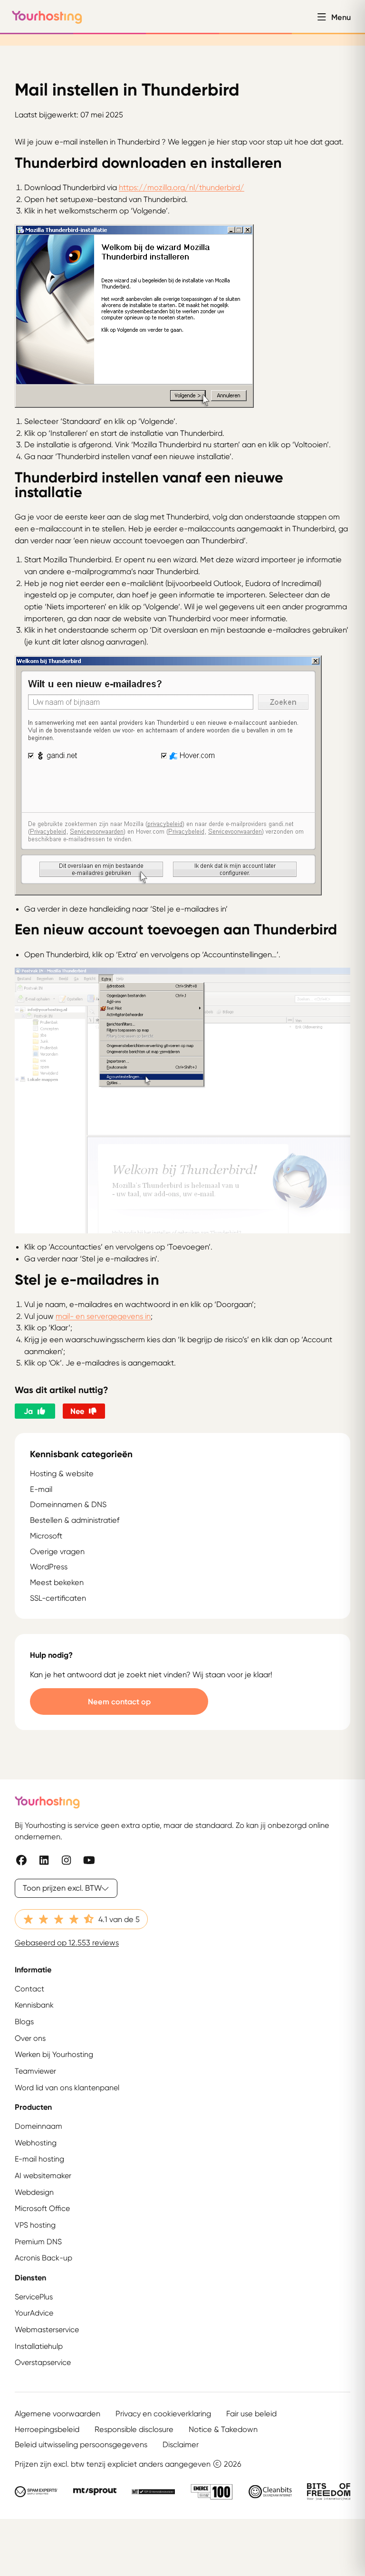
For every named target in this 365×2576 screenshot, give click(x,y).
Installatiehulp (39, 2346)
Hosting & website (62, 1473)
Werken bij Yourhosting (54, 2054)
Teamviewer (35, 2071)
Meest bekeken (57, 1582)
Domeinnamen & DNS (68, 1504)
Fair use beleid (251, 2413)
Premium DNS (38, 2242)
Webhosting (36, 2143)
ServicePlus (34, 2297)
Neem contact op (119, 1701)
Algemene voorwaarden (58, 2413)
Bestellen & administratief (75, 1520)
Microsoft (46, 1536)
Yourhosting (47, 17)
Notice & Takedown (223, 2429)
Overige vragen (57, 1551)
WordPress (49, 1567)
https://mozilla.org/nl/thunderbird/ (182, 187)
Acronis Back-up (43, 2258)
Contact (29, 1989)
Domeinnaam (38, 2126)
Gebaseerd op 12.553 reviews (67, 1942)
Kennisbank (34, 2005)
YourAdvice (34, 2313)
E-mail (41, 1489)
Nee (77, 1411)
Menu (341, 17)
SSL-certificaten (58, 1598)
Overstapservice (43, 2362)
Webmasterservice (47, 2330)
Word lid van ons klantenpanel (67, 2088)
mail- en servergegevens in (103, 1316)
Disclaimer (181, 2444)
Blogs (24, 2022)
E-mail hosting (39, 2159)
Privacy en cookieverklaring (163, 2413)
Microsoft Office (42, 2208)
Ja (28, 1411)
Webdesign (34, 2192)
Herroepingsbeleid (47, 2429)
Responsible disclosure (134, 2429)
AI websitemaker (43, 2176)
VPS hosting (35, 2225)
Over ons (30, 2038)
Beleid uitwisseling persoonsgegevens (81, 2444)
